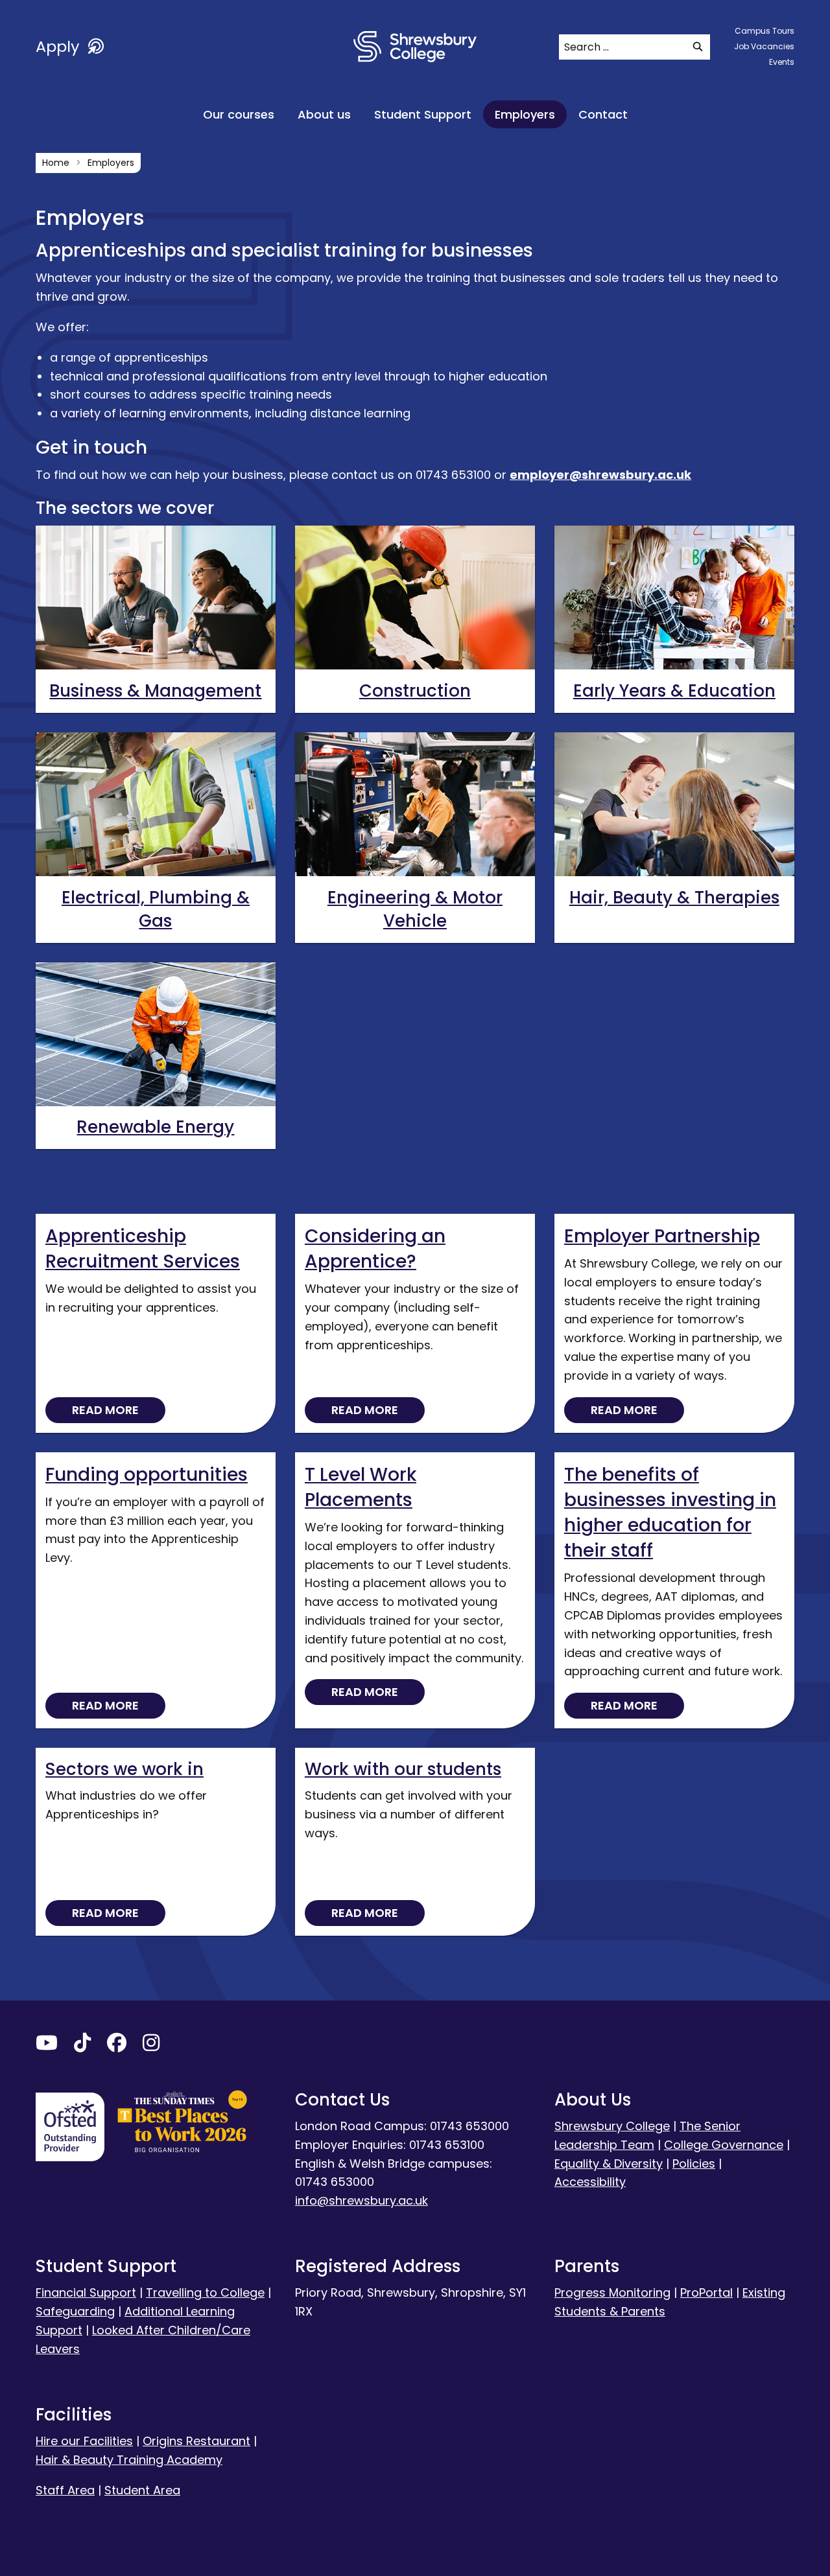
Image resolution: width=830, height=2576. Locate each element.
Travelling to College (205, 2292)
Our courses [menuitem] (239, 114)
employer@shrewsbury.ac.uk (600, 475)
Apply (60, 46)
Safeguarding (75, 2311)
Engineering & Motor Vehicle (415, 909)
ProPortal (706, 2292)
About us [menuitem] (324, 114)
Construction (415, 691)
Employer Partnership (662, 1236)
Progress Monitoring (612, 2292)
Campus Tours (765, 31)
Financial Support (86, 2292)
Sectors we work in (124, 1769)
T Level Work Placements (361, 1487)
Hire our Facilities (84, 2441)
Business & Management (155, 691)
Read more (105, 1410)
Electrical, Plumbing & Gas (156, 909)
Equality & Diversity (609, 2164)
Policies (694, 2164)
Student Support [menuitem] (423, 114)
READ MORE (365, 1692)
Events (782, 62)
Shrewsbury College (612, 2126)
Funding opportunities (147, 1475)
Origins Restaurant (196, 2441)
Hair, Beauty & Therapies (674, 898)
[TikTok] (82, 2046)
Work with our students (403, 1769)
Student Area (142, 2490)
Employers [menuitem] (525, 114)
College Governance (724, 2145)
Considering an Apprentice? (375, 1249)
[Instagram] (151, 2046)
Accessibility (590, 2182)
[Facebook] (117, 2046)
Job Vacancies (764, 46)
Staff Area (65, 2490)
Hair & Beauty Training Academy (129, 2460)
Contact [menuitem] (603, 114)
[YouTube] (47, 2046)
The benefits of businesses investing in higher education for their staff (670, 1513)
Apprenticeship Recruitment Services (143, 1249)
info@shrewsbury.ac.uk (362, 2200)
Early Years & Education (674, 691)
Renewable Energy (155, 1127)
